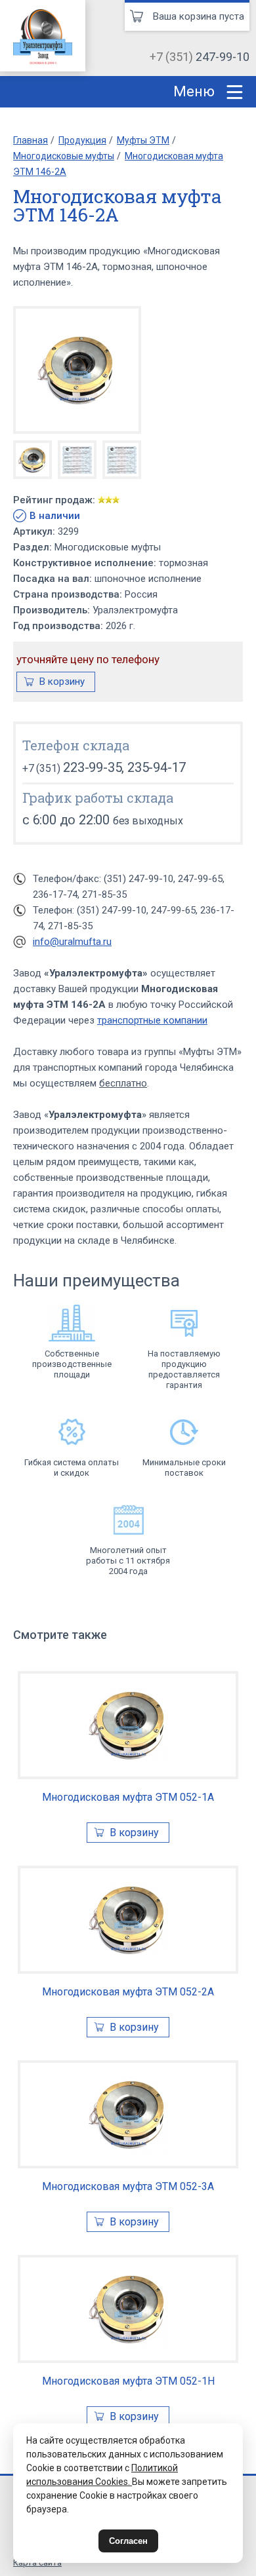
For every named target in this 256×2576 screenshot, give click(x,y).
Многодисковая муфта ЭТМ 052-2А (128, 1992)
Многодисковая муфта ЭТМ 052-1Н (128, 2381)
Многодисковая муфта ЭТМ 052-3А (128, 2186)
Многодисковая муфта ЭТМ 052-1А (128, 1797)
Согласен (128, 2541)
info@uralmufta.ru (72, 942)
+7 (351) (200, 57)
